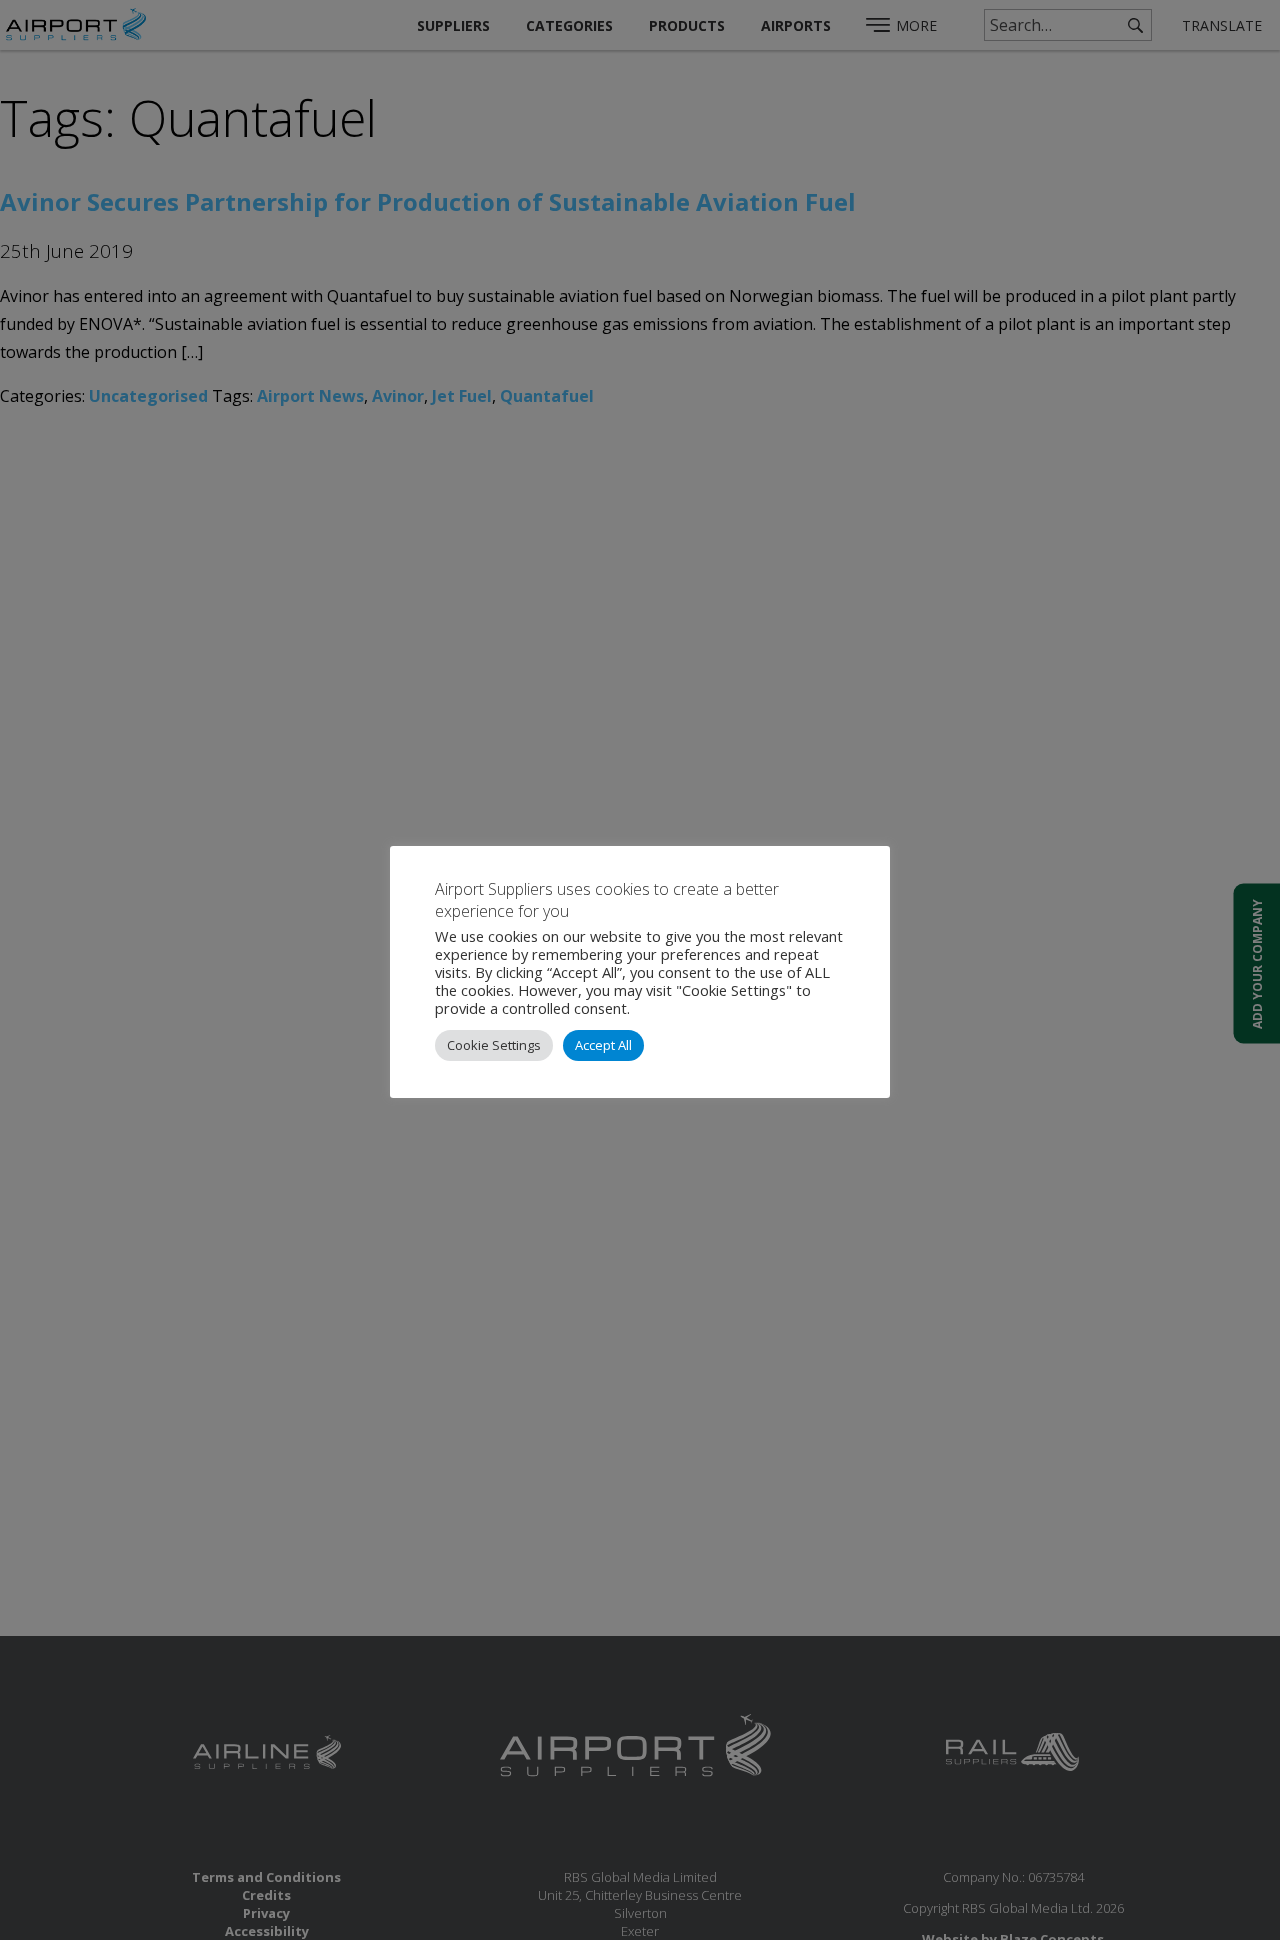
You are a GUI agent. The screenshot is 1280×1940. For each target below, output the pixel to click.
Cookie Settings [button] (494, 1045)
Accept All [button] (603, 1045)
